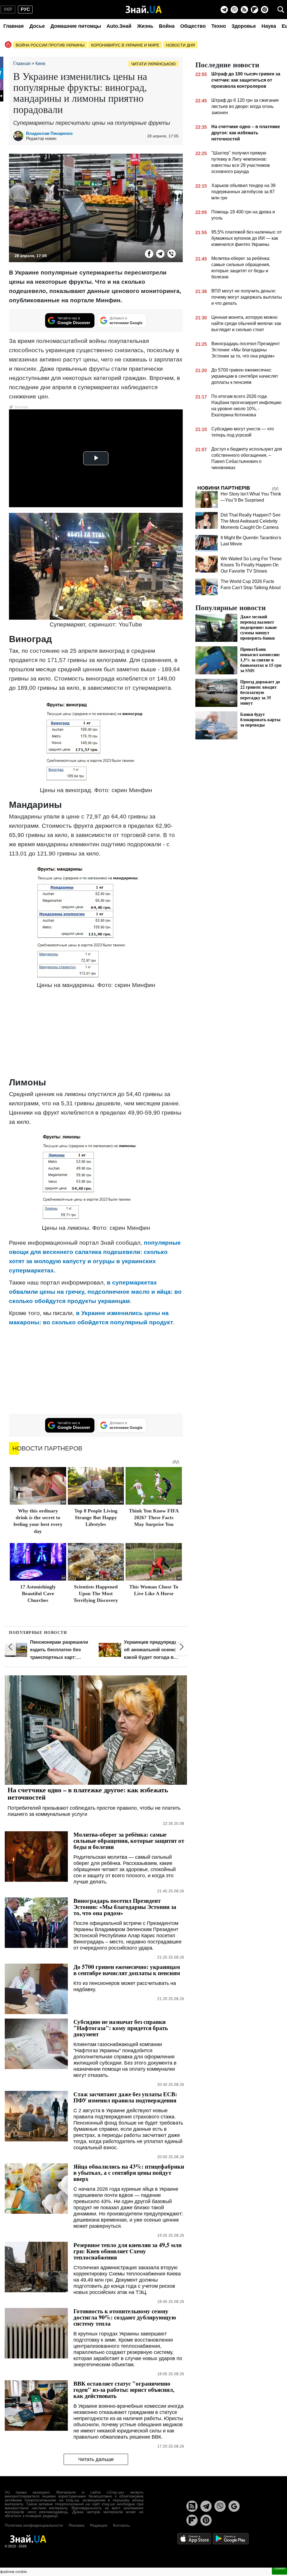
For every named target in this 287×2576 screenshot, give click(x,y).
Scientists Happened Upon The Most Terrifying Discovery (96, 1594)
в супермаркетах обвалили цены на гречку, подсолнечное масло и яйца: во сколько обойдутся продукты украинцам (95, 1292)
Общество (193, 26)
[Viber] (234, 10)
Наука (269, 26)
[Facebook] (149, 254)
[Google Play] (231, 2538)
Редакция (99, 2525)
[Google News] (234, 2506)
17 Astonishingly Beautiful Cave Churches (38, 1594)
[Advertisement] (96, 1034)
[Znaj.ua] (144, 10)
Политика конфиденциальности (34, 2525)
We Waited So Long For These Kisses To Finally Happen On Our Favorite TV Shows (251, 565)
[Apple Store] (195, 2538)
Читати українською (153, 64)
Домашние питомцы (76, 26)
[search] (281, 10)
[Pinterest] (265, 10)
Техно (219, 26)
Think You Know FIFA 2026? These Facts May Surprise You (154, 1518)
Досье (37, 26)
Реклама (77, 2525)
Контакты (121, 2525)
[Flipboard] (254, 10)
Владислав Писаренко (49, 133)
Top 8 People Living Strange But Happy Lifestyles (96, 1518)
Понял (279, 2568)
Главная (14, 26)
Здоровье (244, 26)
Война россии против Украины (50, 45)
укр (8, 9)
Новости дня (180, 45)
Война (167, 26)
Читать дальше (96, 2459)
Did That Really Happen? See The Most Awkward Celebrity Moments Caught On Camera (251, 521)
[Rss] (244, 10)
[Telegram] (224, 10)
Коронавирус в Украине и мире (125, 45)
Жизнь (145, 26)
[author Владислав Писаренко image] (20, 136)
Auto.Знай (119, 26)
